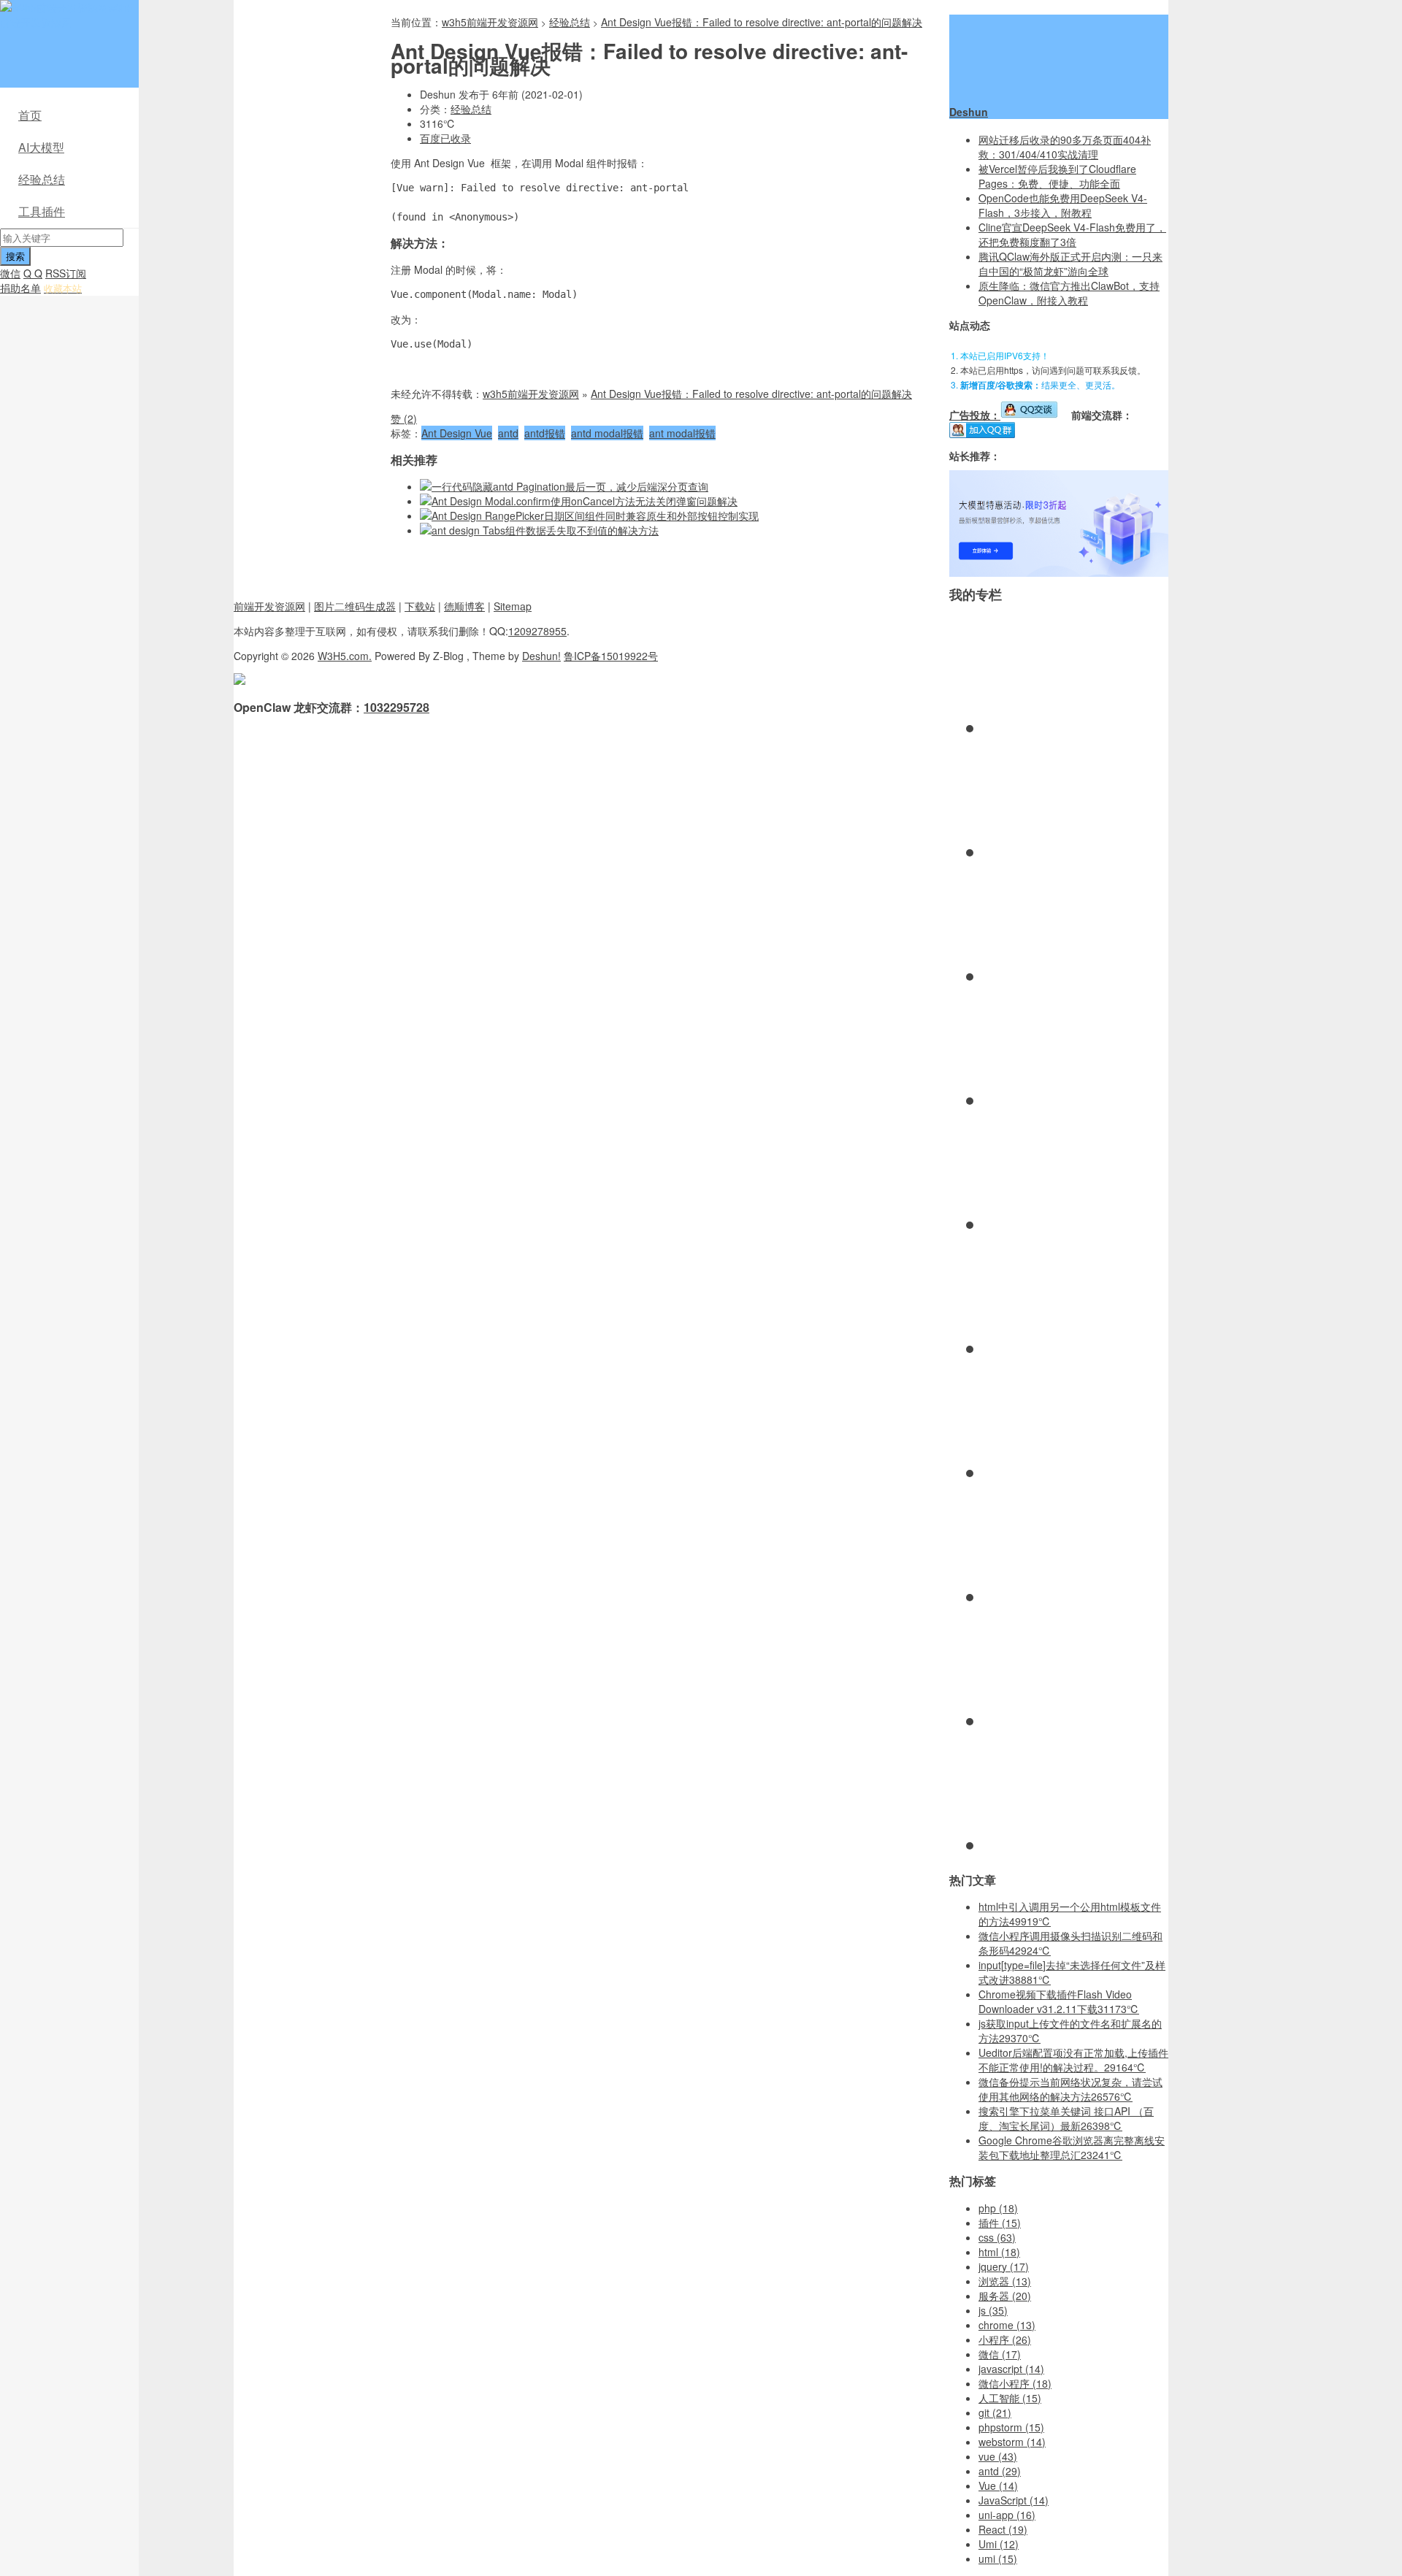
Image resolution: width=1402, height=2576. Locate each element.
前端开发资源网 (269, 606)
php (998, 2208)
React (1003, 2529)
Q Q (33, 273)
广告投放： (975, 415)
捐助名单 (20, 288)
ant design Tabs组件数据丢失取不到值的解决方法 (545, 530)
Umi (999, 2544)
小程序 (1005, 2339)
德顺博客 (464, 606)
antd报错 (545, 433)
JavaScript (1014, 2500)
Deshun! (541, 656)
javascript (1011, 2369)
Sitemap (513, 606)
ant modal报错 (682, 433)
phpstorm (1011, 2427)
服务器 (1005, 2296)
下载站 (420, 606)
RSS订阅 (66, 273)
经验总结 (42, 179)
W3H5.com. (345, 656)
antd (508, 433)
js (993, 2310)
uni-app (1007, 2515)
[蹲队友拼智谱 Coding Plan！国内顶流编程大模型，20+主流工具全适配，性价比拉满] (1059, 572)
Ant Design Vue (457, 433)
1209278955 (537, 631)
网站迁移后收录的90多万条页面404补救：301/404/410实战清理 (1065, 147)
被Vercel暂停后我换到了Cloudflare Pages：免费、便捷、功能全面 (1057, 176)
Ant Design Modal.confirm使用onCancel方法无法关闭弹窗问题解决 (585, 501)
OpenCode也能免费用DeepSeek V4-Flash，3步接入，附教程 (1063, 205)
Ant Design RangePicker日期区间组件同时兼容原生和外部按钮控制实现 (595, 515)
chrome (1007, 2325)
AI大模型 (41, 147)
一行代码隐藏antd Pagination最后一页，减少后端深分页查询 (570, 486)
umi (998, 2558)
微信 (10, 273)
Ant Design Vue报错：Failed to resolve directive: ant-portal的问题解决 (762, 22)
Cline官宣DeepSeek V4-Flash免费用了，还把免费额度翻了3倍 (1072, 234)
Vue (998, 2485)
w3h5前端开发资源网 (66, 15)
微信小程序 (1015, 2383)
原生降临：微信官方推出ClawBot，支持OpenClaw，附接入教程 (1069, 293)
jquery (1004, 2266)
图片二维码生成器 (355, 606)
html (999, 2252)
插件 (1000, 2223)
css (997, 2237)
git (995, 2412)
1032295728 (397, 707)
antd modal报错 (607, 433)
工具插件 (42, 211)
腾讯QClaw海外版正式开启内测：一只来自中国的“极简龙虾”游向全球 (1070, 264)
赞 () (404, 418)
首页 (30, 115)
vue (998, 2456)
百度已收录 (445, 138)
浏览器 (1005, 2281)
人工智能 (1010, 2398)
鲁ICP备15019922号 (611, 656)
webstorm (1012, 2442)
